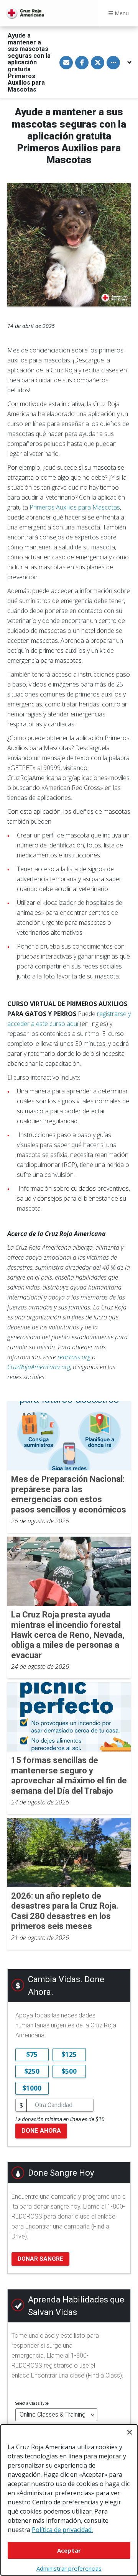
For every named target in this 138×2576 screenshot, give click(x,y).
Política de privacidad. (62, 2530)
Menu (121, 13)
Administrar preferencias (69, 2568)
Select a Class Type (32, 2403)
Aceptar (69, 2550)
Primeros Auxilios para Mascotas (75, 507)
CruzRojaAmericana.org (39, 1367)
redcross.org (74, 1357)
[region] (69, 2500)
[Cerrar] (130, 2432)
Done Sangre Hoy (61, 2173)
